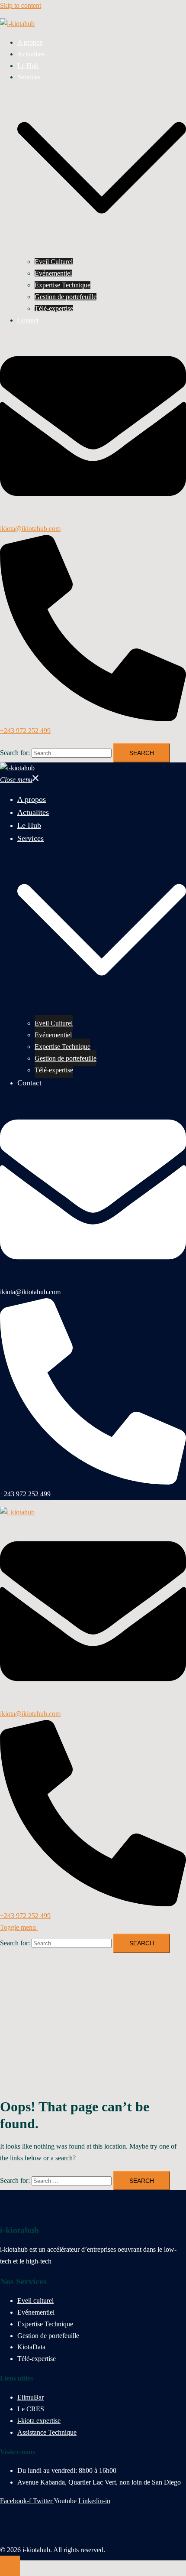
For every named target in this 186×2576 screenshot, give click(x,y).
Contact (28, 320)
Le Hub (28, 66)
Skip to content (21, 5)
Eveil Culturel (54, 262)
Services (29, 77)
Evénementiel (53, 273)
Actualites (31, 54)
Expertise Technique (63, 285)
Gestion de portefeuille (66, 297)
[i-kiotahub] (17, 24)
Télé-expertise (54, 308)
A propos (30, 42)
